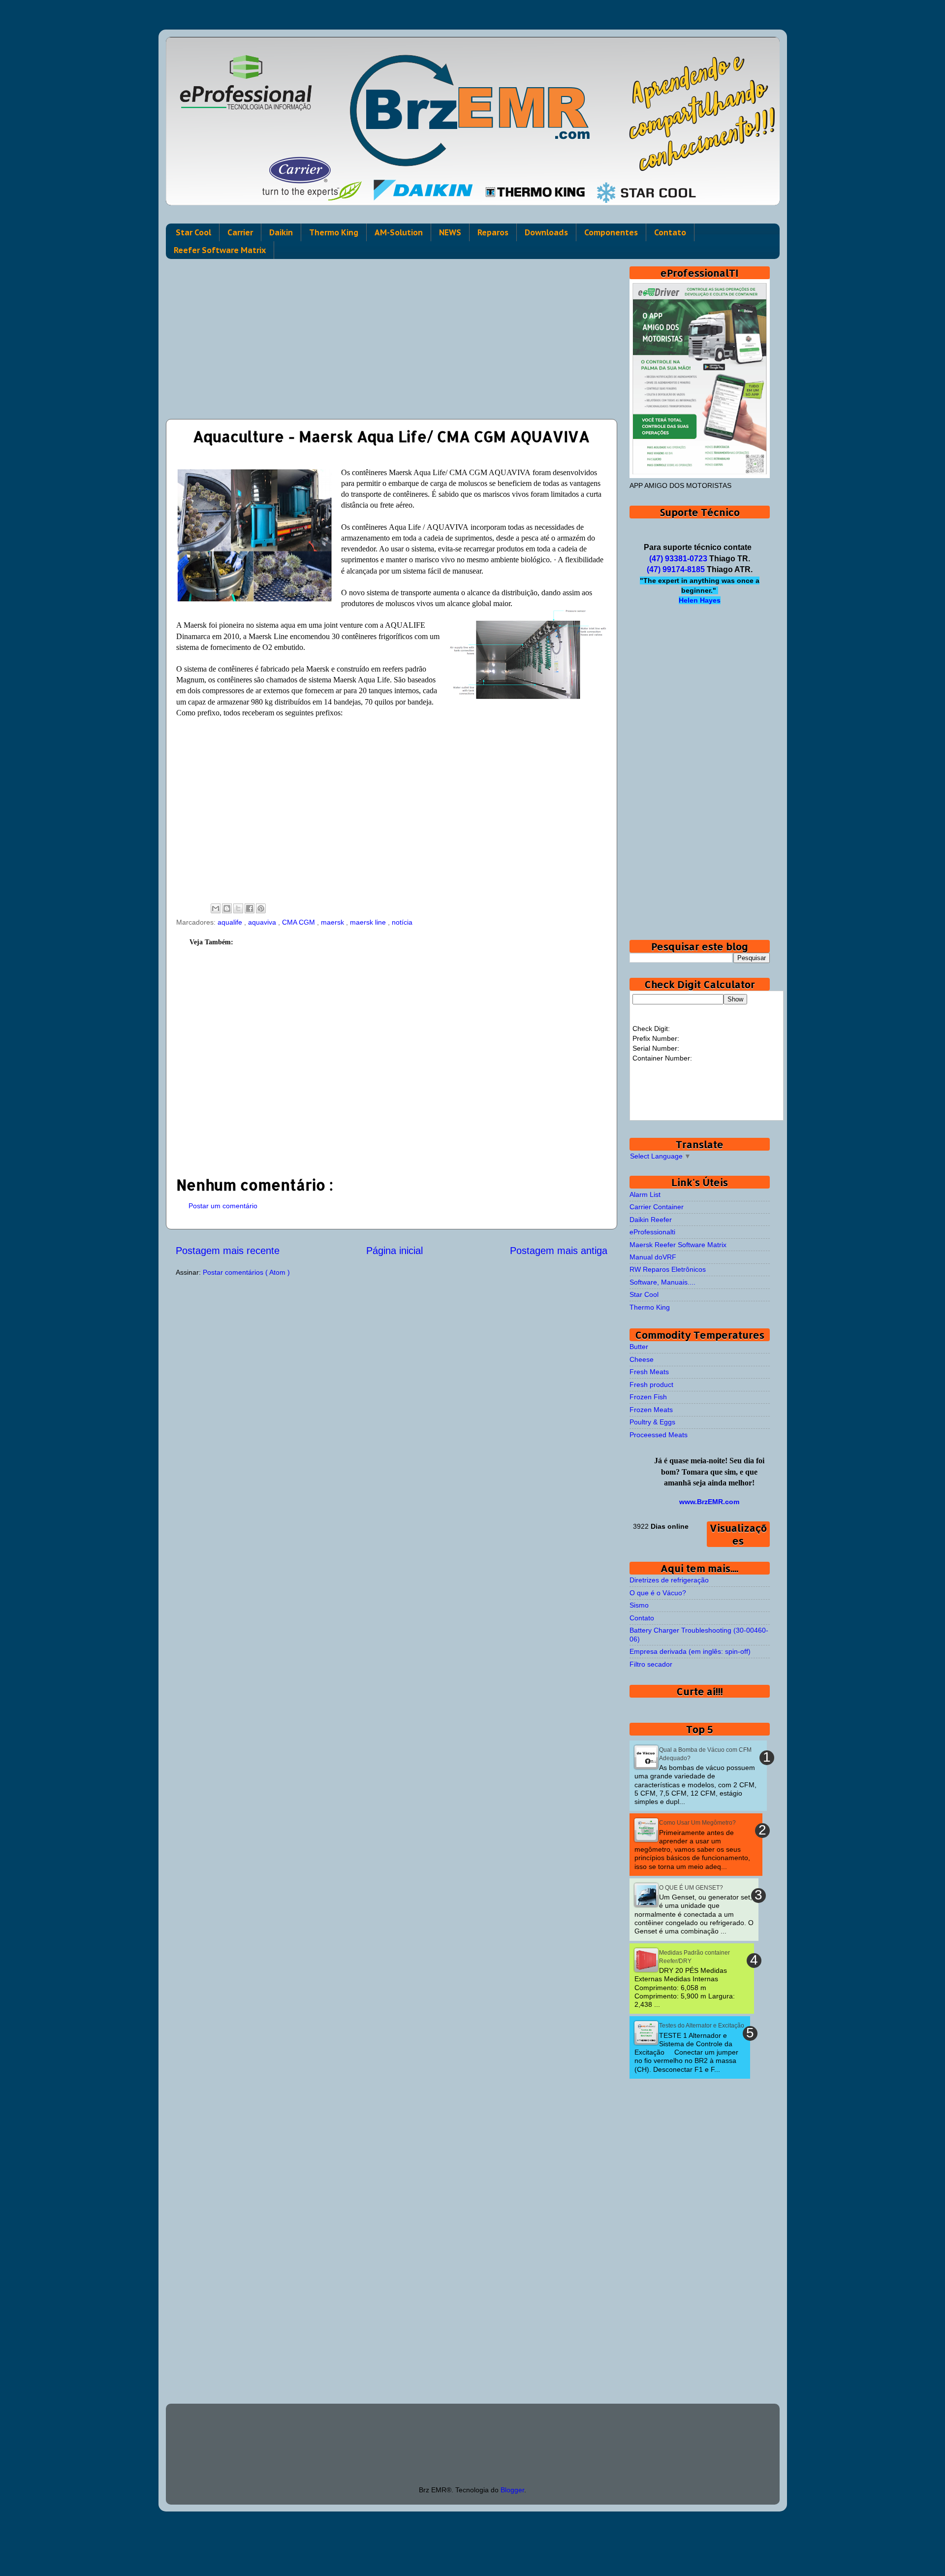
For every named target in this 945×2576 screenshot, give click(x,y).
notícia (402, 922)
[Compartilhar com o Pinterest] (261, 908)
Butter (639, 1347)
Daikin (281, 232)
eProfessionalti (652, 1232)
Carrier (240, 232)
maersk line (369, 922)
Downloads (546, 232)
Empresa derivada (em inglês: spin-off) (690, 1651)
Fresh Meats (649, 1372)
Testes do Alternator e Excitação (702, 2026)
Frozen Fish (648, 1397)
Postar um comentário (223, 1206)
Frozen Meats (651, 1410)
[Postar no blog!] (227, 908)
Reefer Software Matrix (220, 250)
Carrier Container (657, 1207)
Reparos (493, 232)
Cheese (642, 1359)
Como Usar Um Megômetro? (697, 1823)
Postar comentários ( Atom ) (246, 1272)
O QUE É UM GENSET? (691, 1888)
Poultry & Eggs (652, 1422)
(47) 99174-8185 (676, 569)
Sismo (639, 1605)
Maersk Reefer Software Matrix (678, 1245)
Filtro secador (651, 1664)
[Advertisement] (392, 335)
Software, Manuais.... (662, 1282)
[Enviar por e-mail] (216, 908)
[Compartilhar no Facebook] (250, 908)
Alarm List (645, 1194)
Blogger (512, 2490)
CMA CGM (299, 922)
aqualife (231, 922)
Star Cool (193, 232)
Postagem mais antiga (559, 1251)
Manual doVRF (653, 1257)
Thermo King (334, 232)
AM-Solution (399, 232)
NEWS (450, 232)
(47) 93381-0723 (678, 559)
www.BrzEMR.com (709, 1502)
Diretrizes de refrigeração (669, 1580)
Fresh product (651, 1385)
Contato (670, 232)
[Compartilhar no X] (238, 908)
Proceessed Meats (659, 1435)
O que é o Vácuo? (658, 1593)
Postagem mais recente (228, 1251)
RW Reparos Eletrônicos (668, 1269)
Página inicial (394, 1251)
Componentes (611, 232)
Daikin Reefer (651, 1220)
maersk (333, 922)
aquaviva (263, 922)
